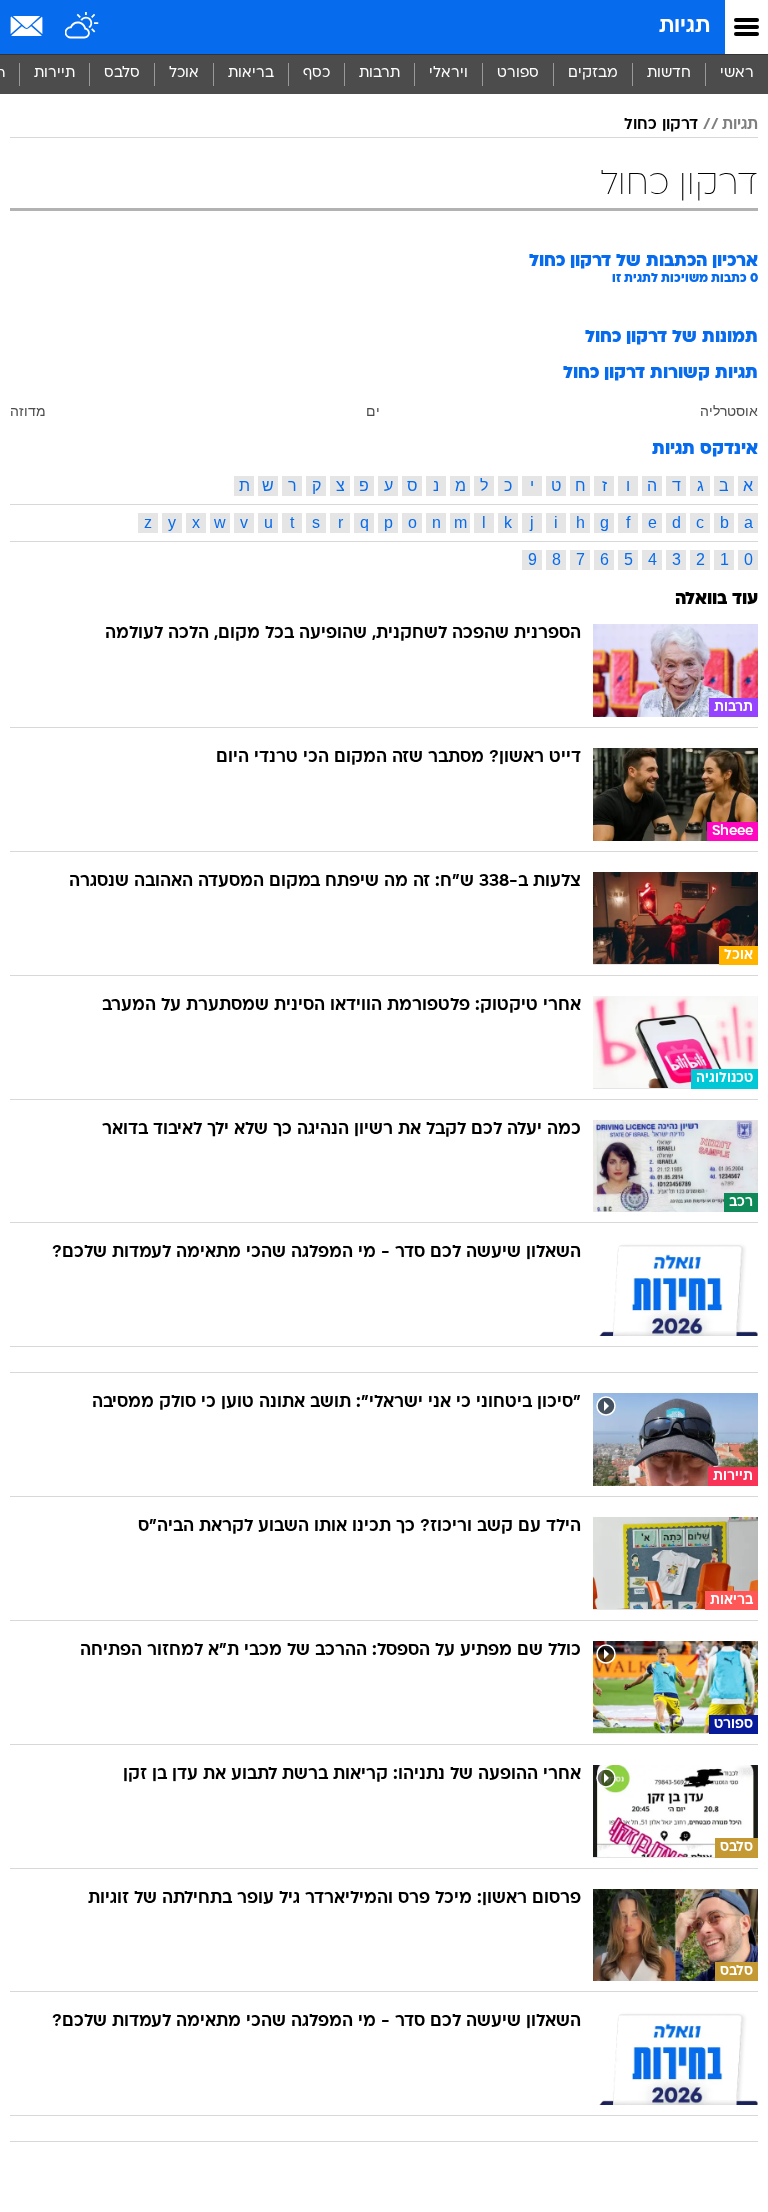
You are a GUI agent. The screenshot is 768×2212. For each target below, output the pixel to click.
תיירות (54, 73)
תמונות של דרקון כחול (671, 337)
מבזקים (593, 73)
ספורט (518, 73)
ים (373, 411)
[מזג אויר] (82, 27)
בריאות (251, 73)
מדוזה (28, 411)
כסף (316, 73)
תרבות (379, 73)
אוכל (184, 73)
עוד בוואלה (716, 599)
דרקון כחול (661, 125)
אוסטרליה (729, 411)
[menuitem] (668, 74)
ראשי (737, 73)
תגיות (684, 26)
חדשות (669, 73)
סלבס (122, 73)
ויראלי (448, 73)
